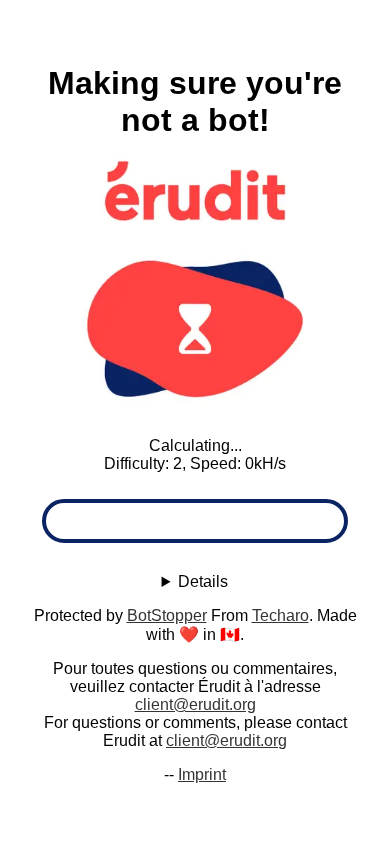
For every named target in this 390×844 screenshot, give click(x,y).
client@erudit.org (195, 704)
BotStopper (167, 615)
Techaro (280, 615)
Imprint (202, 774)
